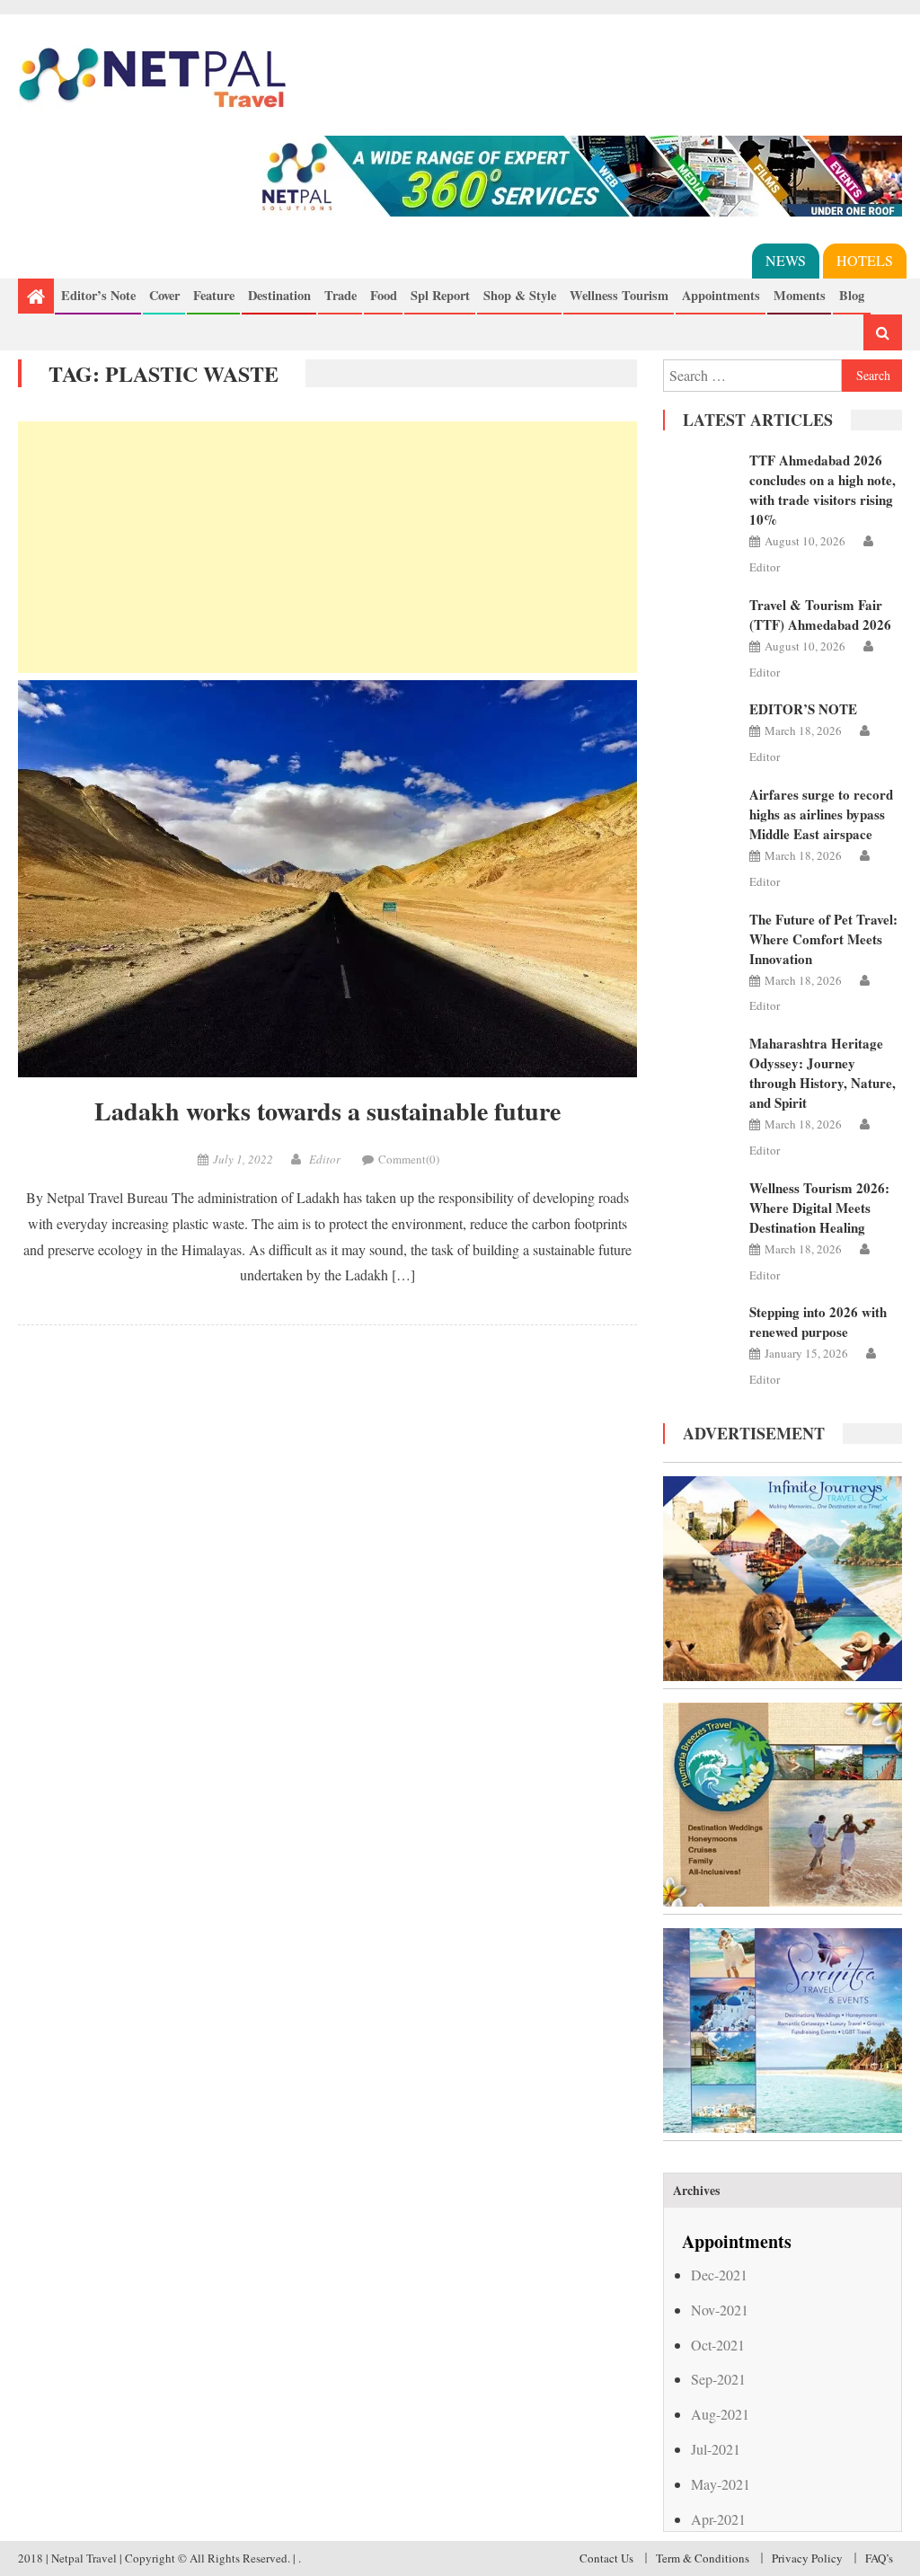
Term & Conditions (703, 2558)
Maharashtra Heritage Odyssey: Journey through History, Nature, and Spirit (823, 1073)
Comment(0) (409, 1159)
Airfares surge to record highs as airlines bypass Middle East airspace (821, 814)
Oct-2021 (718, 2345)
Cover (164, 295)
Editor (325, 1159)
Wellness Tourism (619, 295)
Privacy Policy (807, 2558)
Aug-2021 (720, 2414)
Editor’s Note (98, 295)
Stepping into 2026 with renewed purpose (818, 1322)
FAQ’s (879, 2558)
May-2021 (721, 2484)
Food (384, 295)
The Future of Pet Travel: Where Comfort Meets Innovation (823, 939)
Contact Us (606, 2558)
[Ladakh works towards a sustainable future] (327, 879)
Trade (341, 295)
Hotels (865, 260)
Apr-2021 (718, 2519)
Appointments (721, 295)
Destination (279, 295)
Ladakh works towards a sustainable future (327, 1111)
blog (852, 295)
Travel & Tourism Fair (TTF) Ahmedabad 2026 (820, 615)
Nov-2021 (720, 2310)
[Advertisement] (327, 547)
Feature (214, 295)
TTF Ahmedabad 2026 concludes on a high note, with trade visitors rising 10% (823, 490)
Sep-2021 (718, 2379)
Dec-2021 (719, 2275)
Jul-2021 (716, 2449)
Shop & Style (520, 295)
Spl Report (440, 295)
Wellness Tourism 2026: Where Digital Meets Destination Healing (819, 1208)
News (786, 260)
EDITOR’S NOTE (803, 709)
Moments (800, 295)
